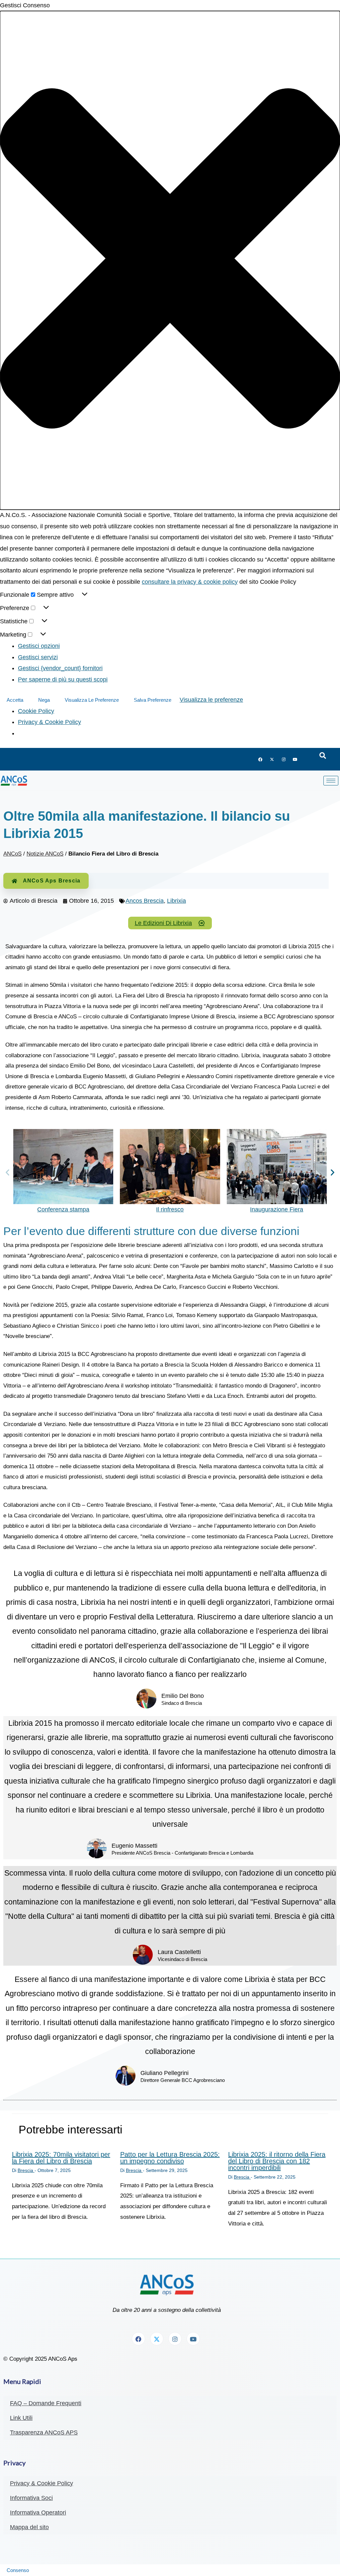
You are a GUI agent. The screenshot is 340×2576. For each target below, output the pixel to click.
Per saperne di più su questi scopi (63, 679)
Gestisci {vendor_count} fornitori (60, 668)
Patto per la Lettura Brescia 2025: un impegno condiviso (170, 2158)
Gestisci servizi (38, 657)
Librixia (176, 901)
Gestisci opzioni (39, 646)
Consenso (18, 2570)
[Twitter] (272, 759)
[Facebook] (260, 759)
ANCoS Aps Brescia (52, 881)
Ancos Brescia (145, 901)
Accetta (15, 700)
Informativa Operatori (38, 2513)
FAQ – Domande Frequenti (46, 2403)
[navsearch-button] (323, 756)
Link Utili (21, 2418)
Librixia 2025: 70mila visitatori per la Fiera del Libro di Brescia (61, 2158)
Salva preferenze (153, 700)
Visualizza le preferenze (92, 700)
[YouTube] (295, 759)
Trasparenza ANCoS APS (44, 2432)
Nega (44, 700)
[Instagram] (284, 759)
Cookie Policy (36, 711)
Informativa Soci (31, 2498)
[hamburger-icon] (331, 781)
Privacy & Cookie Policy (49, 722)
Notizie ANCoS (45, 854)
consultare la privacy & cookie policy (190, 582)
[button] (170, 260)
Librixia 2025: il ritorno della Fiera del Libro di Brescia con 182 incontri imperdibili (277, 2161)
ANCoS (12, 854)
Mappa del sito (29, 2527)
